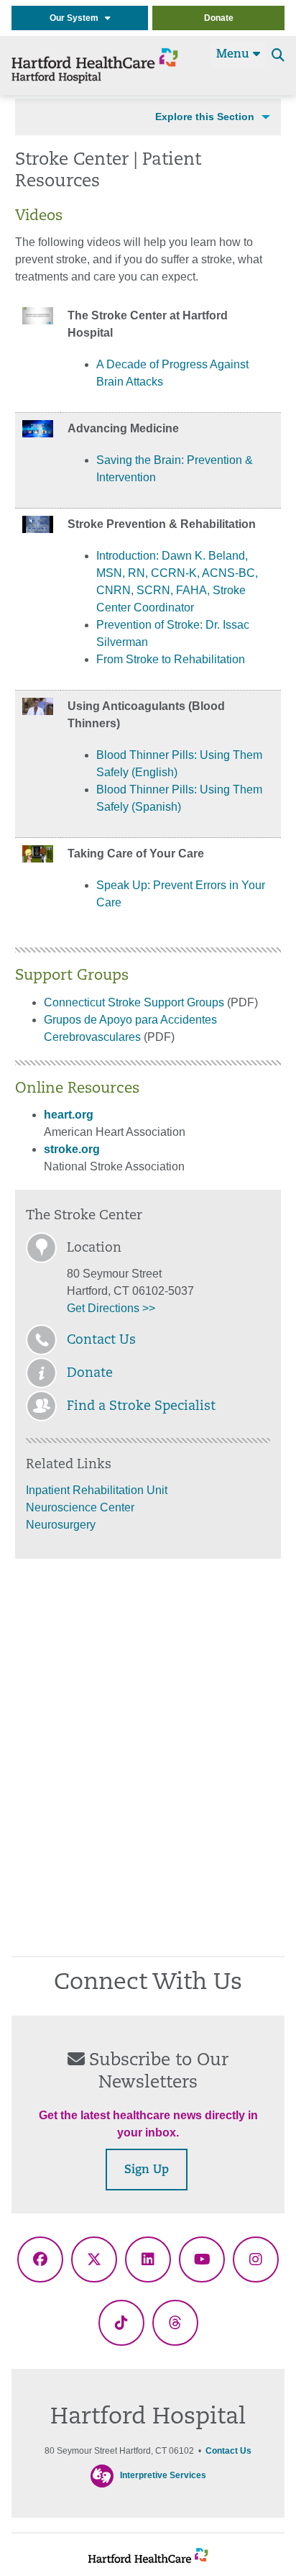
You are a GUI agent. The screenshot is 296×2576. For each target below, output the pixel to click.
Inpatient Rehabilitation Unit (97, 1490)
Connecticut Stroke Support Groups (134, 1002)
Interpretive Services (163, 2475)
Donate (219, 18)
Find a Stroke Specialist (141, 1407)
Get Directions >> (111, 1308)
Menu (235, 55)
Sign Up (147, 2170)
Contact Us (101, 1341)
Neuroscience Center (80, 1507)
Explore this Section (205, 117)
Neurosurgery (61, 1525)
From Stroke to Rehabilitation (171, 659)
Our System (77, 18)
